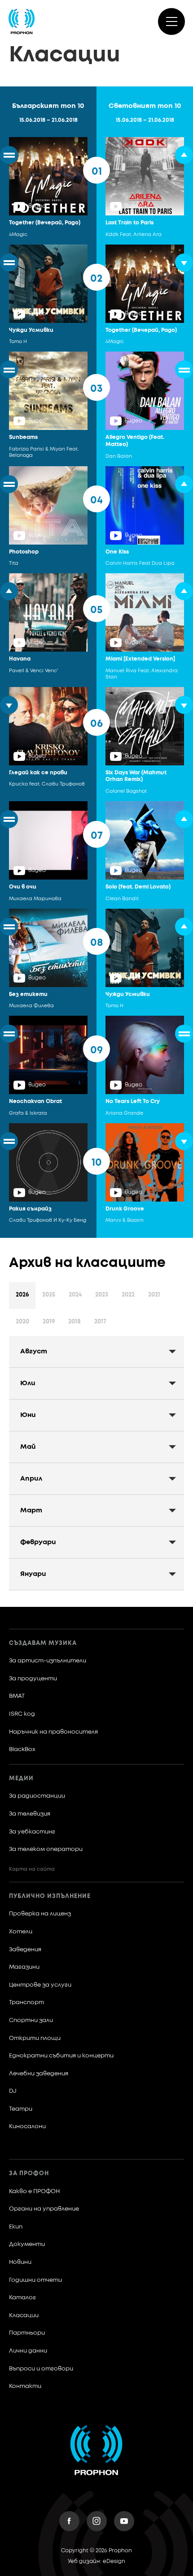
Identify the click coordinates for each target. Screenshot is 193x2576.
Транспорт (26, 2003)
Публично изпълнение (50, 1896)
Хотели (21, 1932)
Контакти (25, 2386)
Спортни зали (31, 2020)
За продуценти (33, 1679)
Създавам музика (43, 1643)
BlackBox (22, 1750)
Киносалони (27, 2127)
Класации (24, 2316)
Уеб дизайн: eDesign (96, 2562)
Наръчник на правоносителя (53, 1732)
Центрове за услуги (40, 1985)
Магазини (24, 1967)
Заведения (25, 1950)
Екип (16, 2227)
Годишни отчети (35, 2280)
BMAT (17, 1696)
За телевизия (30, 1814)
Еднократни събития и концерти (61, 2056)
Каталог (22, 2298)
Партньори (27, 2333)
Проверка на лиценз (40, 1914)
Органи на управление (44, 2209)
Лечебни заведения (39, 2074)
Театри (21, 2109)
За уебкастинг (32, 1832)
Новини (20, 2262)
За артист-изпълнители (48, 1661)
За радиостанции (37, 1796)
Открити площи (35, 2038)
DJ (13, 2091)
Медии (21, 1779)
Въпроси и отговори (41, 2369)
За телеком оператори (46, 1849)
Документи (27, 2244)
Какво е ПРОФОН (34, 2192)
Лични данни (28, 2351)
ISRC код (22, 1714)
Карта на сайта (32, 1869)
